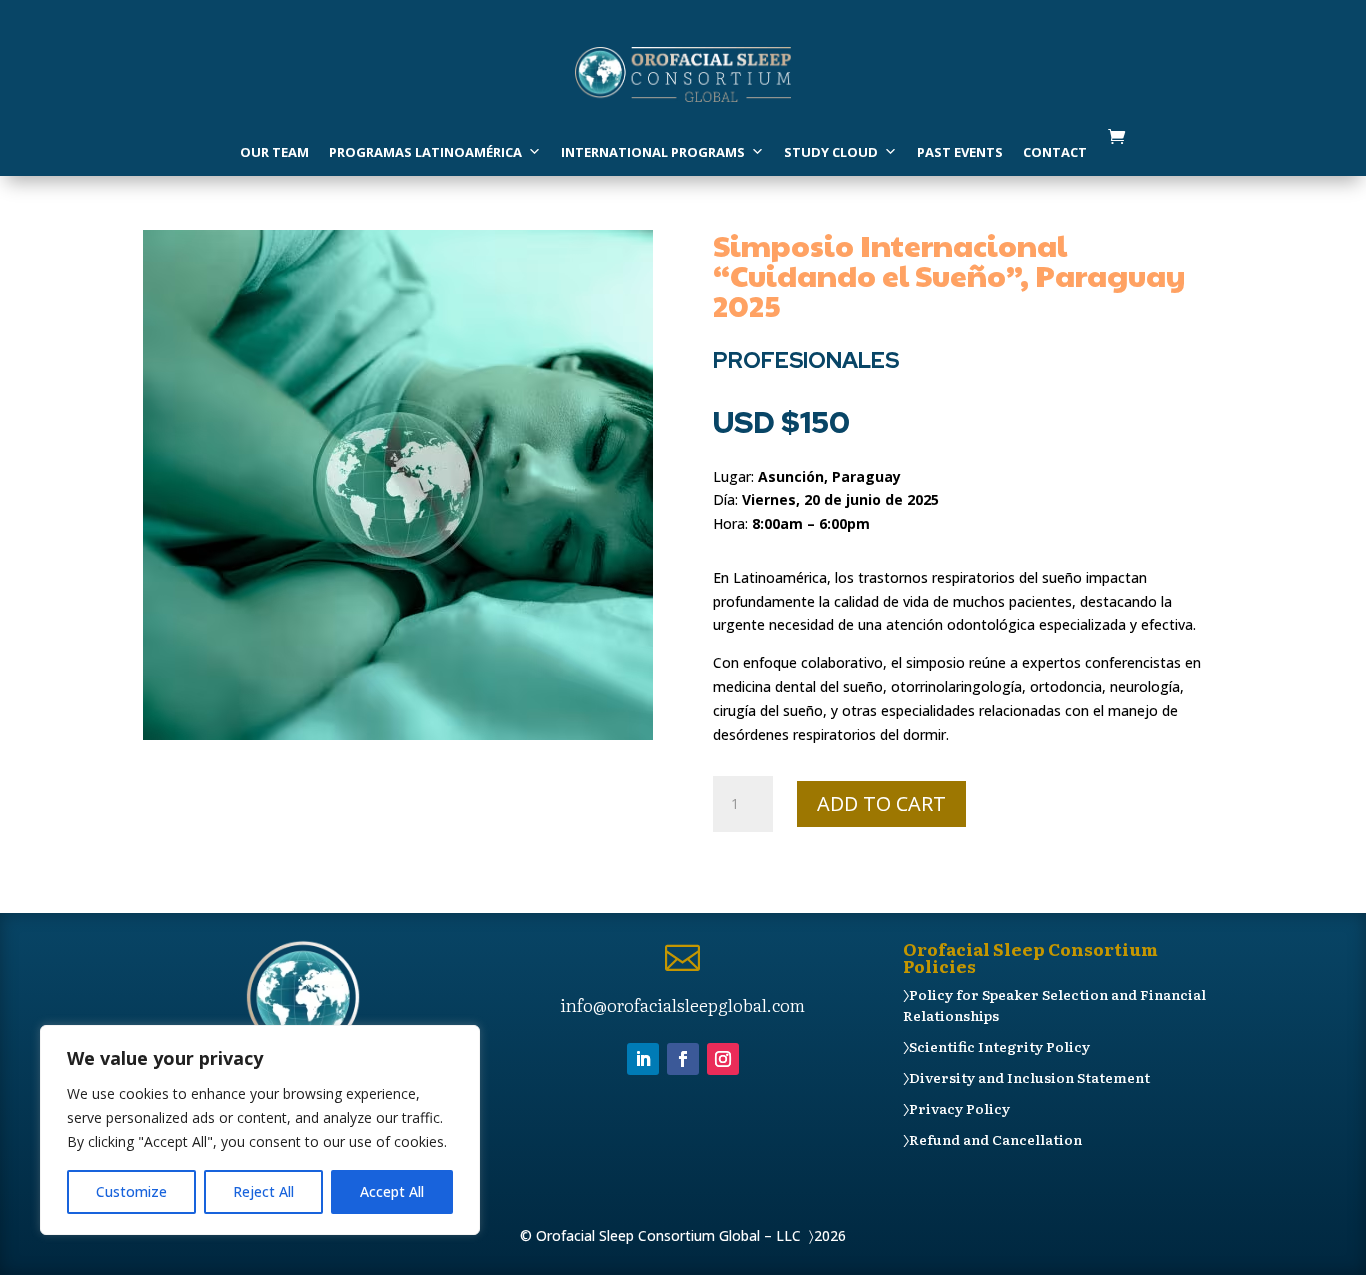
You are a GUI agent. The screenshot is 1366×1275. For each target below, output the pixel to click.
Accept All (392, 1191)
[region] (260, 1130)
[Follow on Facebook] (683, 1059)
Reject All (263, 1191)
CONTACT (1055, 152)
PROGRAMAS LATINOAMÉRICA (425, 152)
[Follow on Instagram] (723, 1059)
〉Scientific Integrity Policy (996, 1046)
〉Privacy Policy (956, 1108)
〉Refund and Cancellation (992, 1139)
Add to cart (881, 803)
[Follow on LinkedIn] (643, 1059)
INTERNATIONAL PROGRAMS (653, 152)
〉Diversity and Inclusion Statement (1026, 1077)
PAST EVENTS (960, 152)
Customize (131, 1191)
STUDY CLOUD (831, 152)
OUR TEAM (274, 152)
